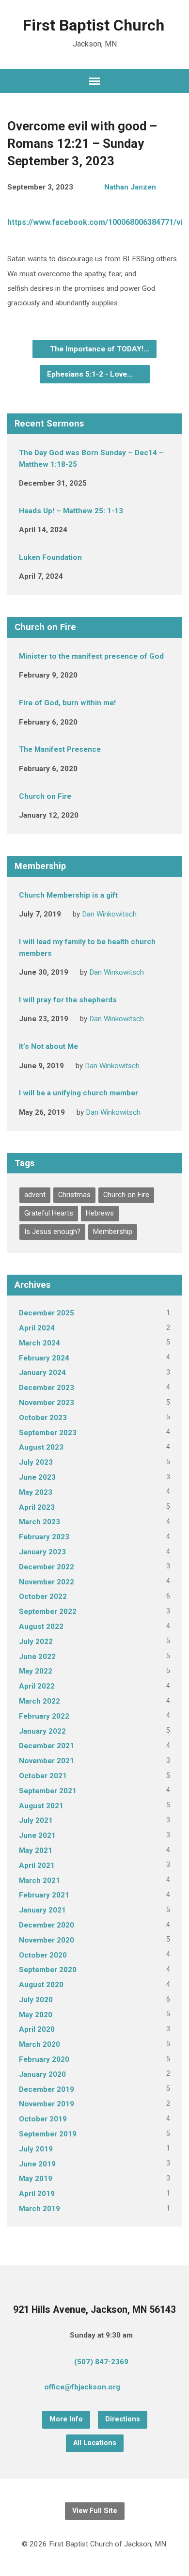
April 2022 (37, 1686)
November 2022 (47, 1582)
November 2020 (47, 1940)
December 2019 (47, 2089)
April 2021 (37, 1865)
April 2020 (37, 2029)
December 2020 (47, 1925)
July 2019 (36, 2149)
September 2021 (48, 1791)
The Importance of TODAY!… (99, 349)
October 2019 (43, 2119)
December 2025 (47, 1313)
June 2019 (37, 2164)
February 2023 (44, 1537)
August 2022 (41, 1627)
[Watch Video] (102, 483)
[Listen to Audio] (93, 674)
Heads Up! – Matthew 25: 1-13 (71, 511)
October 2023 (43, 1418)
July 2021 (36, 1820)
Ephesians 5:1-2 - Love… (91, 374)
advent (35, 1195)
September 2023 (48, 1433)
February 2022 (44, 1716)
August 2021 (41, 1806)
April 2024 (37, 1328)
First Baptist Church (94, 25)
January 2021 (42, 1910)
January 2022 (42, 1731)
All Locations (95, 2443)
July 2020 (36, 2000)
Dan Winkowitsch (109, 914)
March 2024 (39, 1343)
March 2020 (39, 2044)
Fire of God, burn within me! (67, 703)
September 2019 (48, 2134)
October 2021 (43, 1776)
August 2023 (41, 1447)
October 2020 (43, 1955)
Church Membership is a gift (68, 895)
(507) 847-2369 (101, 2362)
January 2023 (42, 1552)
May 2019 (36, 2179)
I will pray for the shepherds (68, 1000)
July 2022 (36, 1642)
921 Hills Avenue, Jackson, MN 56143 (94, 2310)
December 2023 (47, 1388)
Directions (123, 2419)
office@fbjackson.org (82, 2387)
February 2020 (44, 2059)
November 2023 (47, 1403)
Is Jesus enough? (52, 1232)
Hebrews (100, 1213)
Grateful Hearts (49, 1213)
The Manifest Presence (60, 749)
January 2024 (42, 1373)
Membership (113, 1232)
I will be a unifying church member (79, 1093)
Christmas (74, 1195)
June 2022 (37, 1657)
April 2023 (37, 1507)
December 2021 (47, 1746)
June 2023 (37, 1477)
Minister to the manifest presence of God (91, 656)
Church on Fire (45, 796)
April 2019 (37, 2194)
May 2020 (36, 2015)
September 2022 (48, 1612)
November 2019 (47, 2104)
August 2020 (41, 1985)
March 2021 (39, 1881)
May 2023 (36, 1492)
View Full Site (95, 2511)
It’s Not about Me (48, 1046)
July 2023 (36, 1462)
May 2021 (36, 1850)
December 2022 (47, 1567)
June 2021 (37, 1835)
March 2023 (39, 1522)
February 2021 (44, 1895)
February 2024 (44, 1358)
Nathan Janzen (130, 187)
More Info (66, 2419)
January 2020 (42, 2074)
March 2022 (39, 1701)
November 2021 (47, 1761)
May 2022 (36, 1671)
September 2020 (48, 1970)
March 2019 (39, 2209)
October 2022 (43, 1596)
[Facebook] (155, 2388)
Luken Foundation (50, 557)
